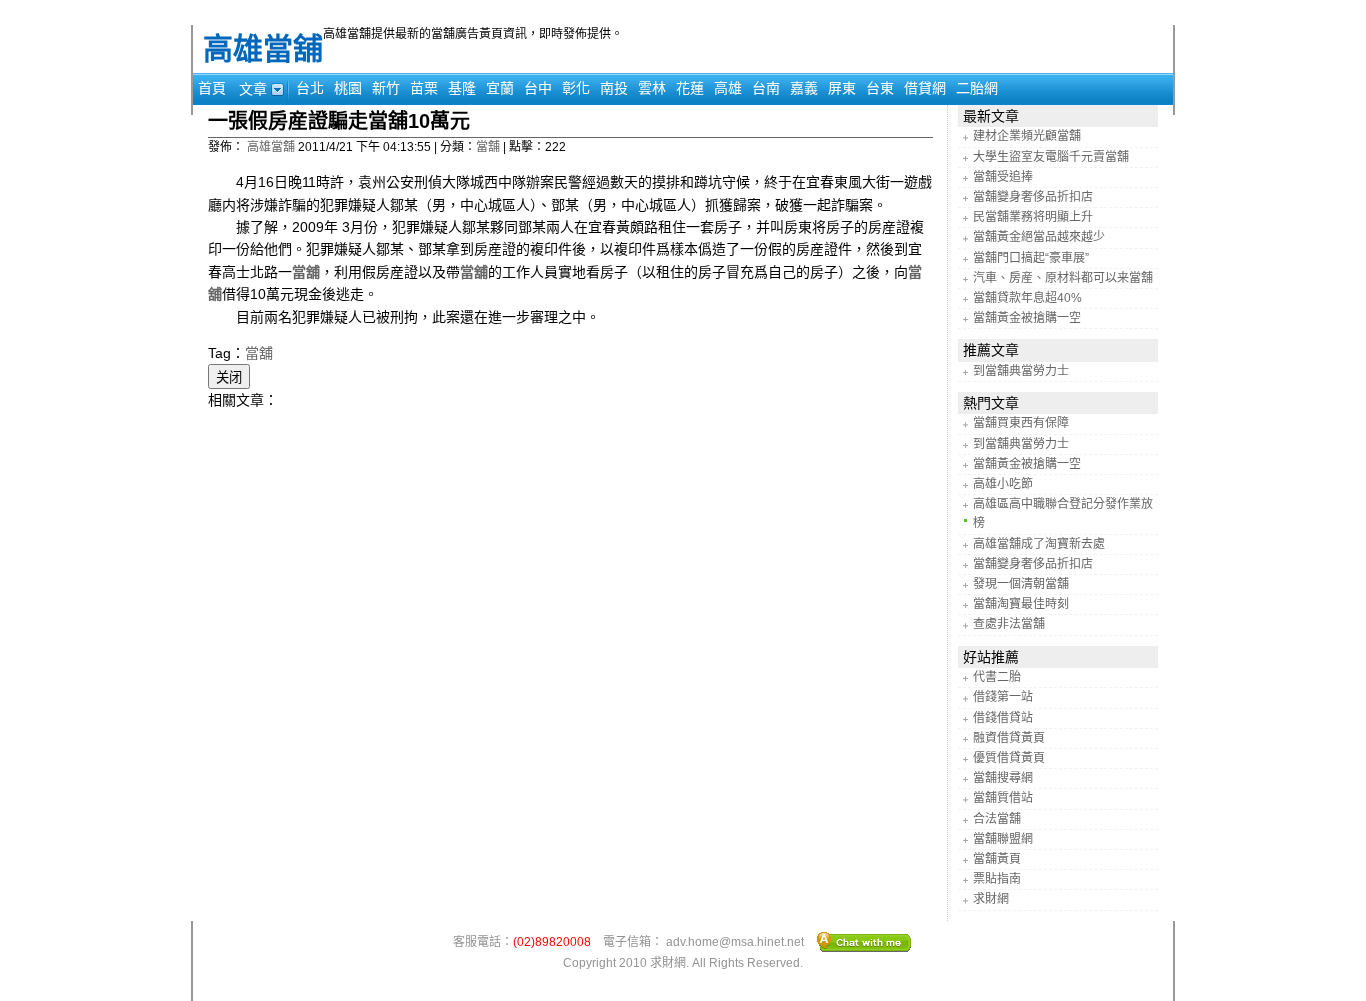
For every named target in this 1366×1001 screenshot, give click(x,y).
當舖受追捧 (1003, 177)
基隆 (462, 88)
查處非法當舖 (1009, 624)
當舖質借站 (1003, 798)
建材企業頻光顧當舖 (1027, 136)
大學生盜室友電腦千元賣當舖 (1051, 157)
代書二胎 (997, 677)
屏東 (842, 88)
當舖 (488, 147)
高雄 (728, 88)
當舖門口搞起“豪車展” (1031, 258)
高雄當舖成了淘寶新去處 (1039, 544)
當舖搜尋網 (1003, 778)
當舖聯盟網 (1003, 839)
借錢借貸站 (1003, 718)
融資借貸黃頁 (1009, 738)
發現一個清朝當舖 (1021, 584)
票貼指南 (997, 879)
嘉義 (804, 88)
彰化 (576, 88)
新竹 (386, 88)
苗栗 (424, 88)
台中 (538, 88)
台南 (766, 88)
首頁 (212, 88)
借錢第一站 (1003, 697)
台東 (880, 88)
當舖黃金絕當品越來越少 (1039, 237)
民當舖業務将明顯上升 (1033, 217)
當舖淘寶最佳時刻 (1021, 604)
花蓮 (690, 88)
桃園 (348, 88)
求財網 (991, 899)
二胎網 (977, 88)
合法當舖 (997, 819)
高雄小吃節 (1003, 484)
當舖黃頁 (997, 859)
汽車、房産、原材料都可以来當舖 (1063, 278)
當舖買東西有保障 (1021, 423)
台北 (310, 88)
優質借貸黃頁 (1009, 758)
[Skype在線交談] (864, 941)
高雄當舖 (263, 48)
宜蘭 (500, 88)
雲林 (652, 88)
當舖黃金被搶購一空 (1027, 318)
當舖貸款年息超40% (1027, 298)
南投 (614, 88)
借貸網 (925, 88)
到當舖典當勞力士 (1021, 371)
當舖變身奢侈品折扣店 (1033, 197)
